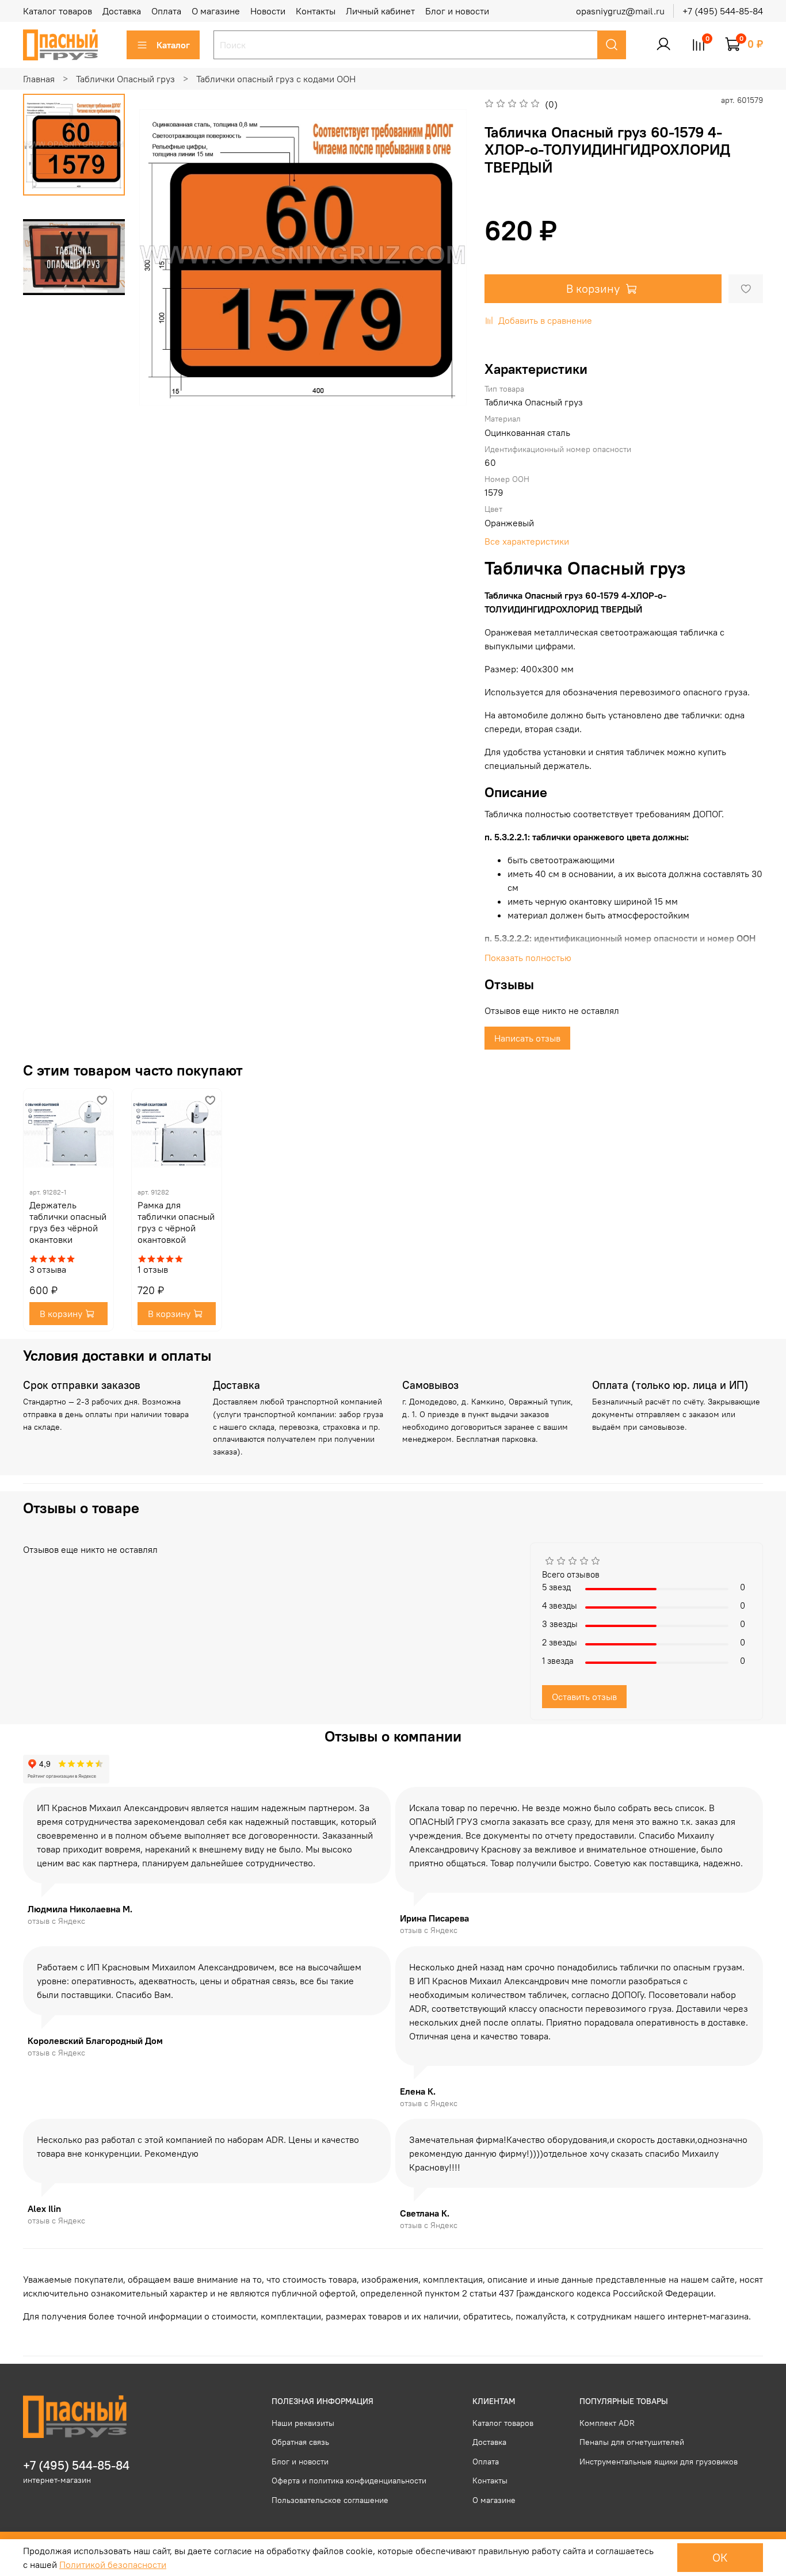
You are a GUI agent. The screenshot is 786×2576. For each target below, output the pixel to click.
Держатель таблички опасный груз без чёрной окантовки (68, 1222)
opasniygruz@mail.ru (620, 11)
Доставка (122, 11)
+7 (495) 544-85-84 (723, 11)
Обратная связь (300, 2442)
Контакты (316, 11)
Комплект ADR (607, 2423)
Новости (268, 11)
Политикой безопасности (113, 2564)
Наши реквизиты (303, 2423)
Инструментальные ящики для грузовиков (659, 2462)
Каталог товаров (58, 11)
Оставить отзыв (584, 1697)
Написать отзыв (527, 1038)
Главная (39, 79)
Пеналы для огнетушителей (632, 2442)
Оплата (166, 11)
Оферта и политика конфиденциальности (349, 2481)
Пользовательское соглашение (330, 2500)
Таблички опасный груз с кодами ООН (276, 79)
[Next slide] (444, 257)
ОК (720, 2557)
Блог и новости (457, 11)
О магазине (216, 11)
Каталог (173, 45)
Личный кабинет (380, 11)
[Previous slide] (162, 257)
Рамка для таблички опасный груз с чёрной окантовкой (176, 1222)
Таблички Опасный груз (125, 79)
